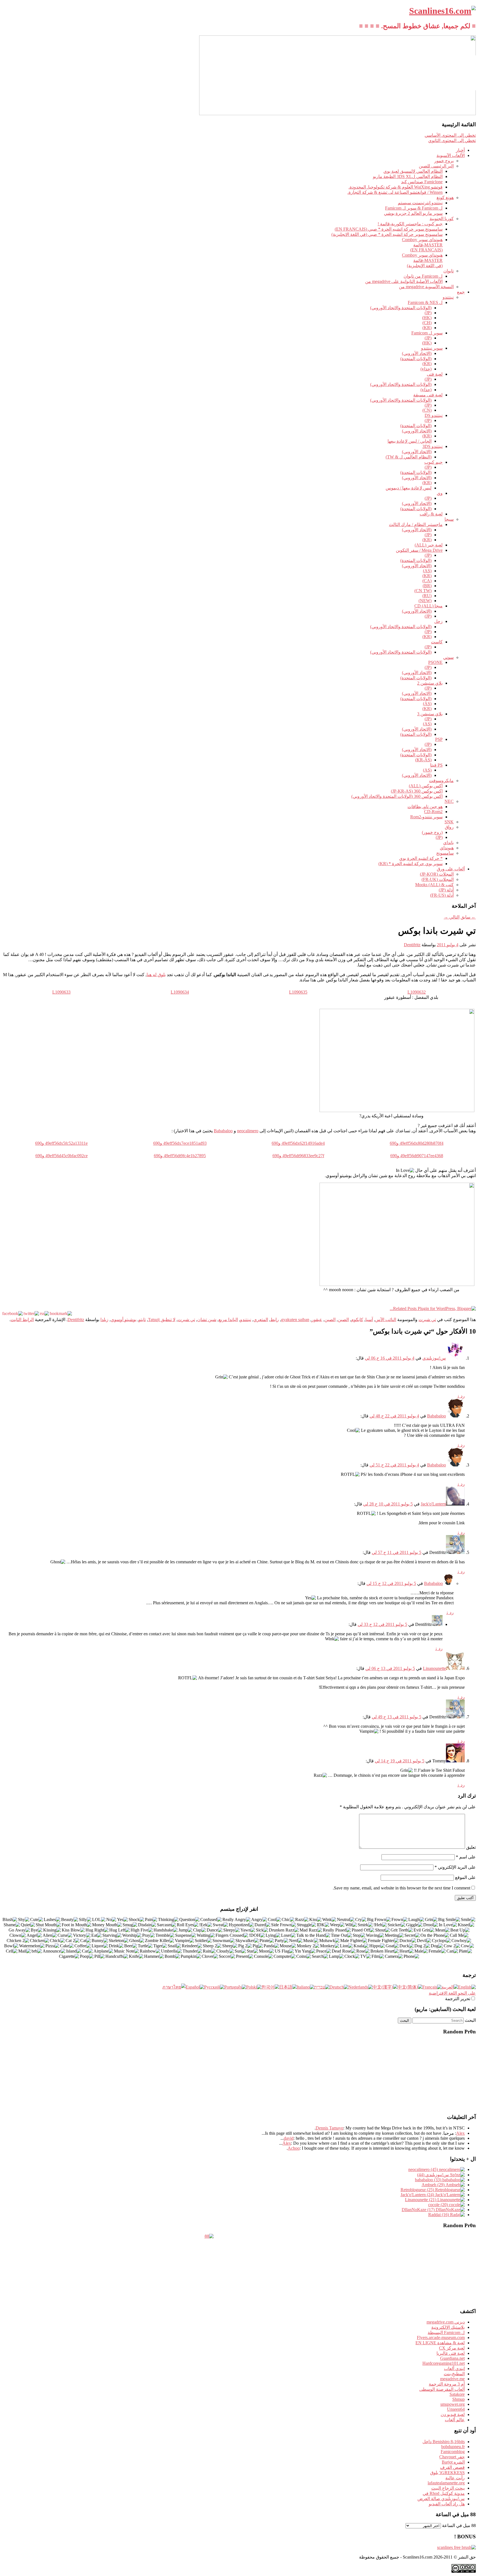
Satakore (457, 2394)
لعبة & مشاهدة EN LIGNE (440, 2343)
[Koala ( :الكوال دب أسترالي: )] (361, 1946)
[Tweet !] (470, 65)
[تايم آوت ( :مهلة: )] (341, 1936)
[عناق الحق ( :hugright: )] (97, 1930)
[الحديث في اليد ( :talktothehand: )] (313, 1936)
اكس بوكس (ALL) (426, 786)
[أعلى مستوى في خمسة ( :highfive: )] (142, 1930)
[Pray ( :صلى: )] (149, 1936)
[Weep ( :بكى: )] (337, 1925)
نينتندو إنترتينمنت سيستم (420, 203)
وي (440, 493)
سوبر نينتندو (432, 348)
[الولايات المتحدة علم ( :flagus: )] (284, 1951)
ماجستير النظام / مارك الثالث (416, 524)
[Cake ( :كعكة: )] (67, 1946)
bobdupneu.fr (453, 2447)
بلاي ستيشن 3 (430, 714)
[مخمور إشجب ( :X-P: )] (284, 1930)
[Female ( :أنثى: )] (437, 1951)
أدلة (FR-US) (442, 895)
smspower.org (453, 2404)
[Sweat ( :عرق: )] (220, 1925)
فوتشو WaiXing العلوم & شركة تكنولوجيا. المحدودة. (396, 187)
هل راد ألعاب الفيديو (447, 2504)
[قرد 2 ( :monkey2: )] (308, 1946)
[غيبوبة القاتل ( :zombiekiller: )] (160, 1941)
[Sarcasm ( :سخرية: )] (167, 1925)
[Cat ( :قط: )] (86, 1941)
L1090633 (61, 992)
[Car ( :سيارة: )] (87, 1951)
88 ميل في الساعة (459, 2525)
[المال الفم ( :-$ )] (107, 1925)
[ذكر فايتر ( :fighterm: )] (354, 1941)
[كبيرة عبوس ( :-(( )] (379, 1920)
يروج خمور (444, 161)
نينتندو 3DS (432, 446)
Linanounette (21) (421, 2200)
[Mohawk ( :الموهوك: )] (329, 1941)
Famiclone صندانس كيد (422, 182)
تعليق (471, 1847)
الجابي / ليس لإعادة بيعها (410, 441)
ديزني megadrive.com (446, 2322)
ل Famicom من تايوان (423, 276)
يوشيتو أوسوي (124, 1320)
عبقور (317, 1320)
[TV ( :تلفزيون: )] (366, 1957)
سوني (448, 657)
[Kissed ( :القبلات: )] (466, 1925)
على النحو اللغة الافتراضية (452, 1993)
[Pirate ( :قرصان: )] (267, 1941)
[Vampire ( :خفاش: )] (185, 1941)
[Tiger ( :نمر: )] (160, 1946)
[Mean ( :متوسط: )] (442, 1930)
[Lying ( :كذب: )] (273, 1936)
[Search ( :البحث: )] (320, 1957)
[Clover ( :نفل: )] (210, 1957)
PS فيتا (436, 765)
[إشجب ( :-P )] (302, 1920)
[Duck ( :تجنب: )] (407, 1946)
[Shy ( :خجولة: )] (24, 1920)
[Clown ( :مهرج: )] (18, 1936)
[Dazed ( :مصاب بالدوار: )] (263, 1925)
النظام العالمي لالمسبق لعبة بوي (413, 171)
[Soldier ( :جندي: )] (203, 1941)
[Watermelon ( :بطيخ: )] (32, 1946)
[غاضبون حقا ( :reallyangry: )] (237, 1920)
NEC (449, 801)
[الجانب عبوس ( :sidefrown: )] (284, 1925)
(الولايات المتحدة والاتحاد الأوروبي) (401, 308)
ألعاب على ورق (451, 869)
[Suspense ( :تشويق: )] (186, 1936)
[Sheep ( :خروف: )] (230, 1946)
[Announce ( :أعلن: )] (54, 1951)
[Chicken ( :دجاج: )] (40, 1941)
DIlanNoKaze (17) (419, 2210)
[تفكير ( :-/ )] (168, 1920)
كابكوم (357, 1320)
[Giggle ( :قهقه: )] (414, 1925)
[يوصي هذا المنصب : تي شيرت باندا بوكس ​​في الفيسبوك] (12, 1313)
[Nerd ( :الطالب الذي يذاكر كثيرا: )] (296, 1941)
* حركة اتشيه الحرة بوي (421, 858)
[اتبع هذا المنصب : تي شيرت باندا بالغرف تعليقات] (44, 1313)
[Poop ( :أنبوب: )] (87, 1957)
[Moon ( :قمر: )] (267, 1951)
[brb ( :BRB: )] (37, 1951)
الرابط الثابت (22, 1320)
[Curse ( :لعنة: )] (65, 1936)
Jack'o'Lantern (433, 1504)
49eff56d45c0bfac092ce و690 (62, 1156)
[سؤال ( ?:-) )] (189, 1920)
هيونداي (447, 848)
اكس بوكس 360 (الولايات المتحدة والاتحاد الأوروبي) (397, 796)
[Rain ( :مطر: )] (209, 1951)
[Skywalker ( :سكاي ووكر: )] (247, 1941)
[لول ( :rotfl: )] (99, 1920)
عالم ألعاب (455, 2420)
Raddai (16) (439, 2215)
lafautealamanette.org (446, 2483)
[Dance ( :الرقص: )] (215, 1930)
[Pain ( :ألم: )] (151, 1920)
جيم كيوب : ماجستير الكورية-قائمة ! (410, 224)
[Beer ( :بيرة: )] (131, 1946)
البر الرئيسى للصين (436, 166)
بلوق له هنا (156, 975)
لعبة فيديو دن (453, 2414)
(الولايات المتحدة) (416, 359)
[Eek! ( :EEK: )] (206, 1925)
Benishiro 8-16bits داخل (444, 2442)
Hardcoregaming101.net (444, 2363)
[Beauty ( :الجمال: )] (70, 1920)
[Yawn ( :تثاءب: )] (248, 1930)
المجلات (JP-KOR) (437, 874)
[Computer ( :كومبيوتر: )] (285, 1957)
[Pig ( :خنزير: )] (258, 1946)
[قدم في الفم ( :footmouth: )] (77, 1925)
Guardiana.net (452, 2358)
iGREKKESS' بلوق (447, 2473)
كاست (437, 642)
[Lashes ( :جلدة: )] (52, 1920)
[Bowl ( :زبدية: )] (11, 1946)
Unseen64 (456, 2409)
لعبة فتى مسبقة (428, 395)
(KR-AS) (423, 760)
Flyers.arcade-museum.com (441, 2338)
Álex (287, 2143)
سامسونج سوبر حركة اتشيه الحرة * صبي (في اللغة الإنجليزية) (387, 234)
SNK (449, 822)
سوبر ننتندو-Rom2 (426, 817)
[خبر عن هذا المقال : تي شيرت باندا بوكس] (61, 1313)
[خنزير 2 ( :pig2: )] (245, 1946)
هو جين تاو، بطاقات (425, 807)
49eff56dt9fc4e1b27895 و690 (180, 1156)
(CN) (427, 410)
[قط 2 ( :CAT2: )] (73, 1941)
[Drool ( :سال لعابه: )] (431, 1925)
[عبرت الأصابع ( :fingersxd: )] (232, 1936)
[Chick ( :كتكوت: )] (57, 1941)
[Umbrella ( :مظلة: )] (172, 1951)
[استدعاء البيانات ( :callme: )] (459, 1936)
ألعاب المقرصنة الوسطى (442, 2389)
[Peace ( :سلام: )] (324, 1951)
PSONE (435, 662)
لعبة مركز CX (452, 2348)
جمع (461, 292)
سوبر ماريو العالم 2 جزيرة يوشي (413, 213)
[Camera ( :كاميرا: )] (394, 1957)
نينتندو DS (434, 415)
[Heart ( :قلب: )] (407, 1951)
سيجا (449, 519)
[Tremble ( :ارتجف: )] (165, 1936)
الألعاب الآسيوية (451, 155)
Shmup (458, 2399)
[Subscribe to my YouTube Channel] (470, 79)
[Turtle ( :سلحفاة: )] (145, 1946)
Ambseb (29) (434, 2185)
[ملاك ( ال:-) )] (34, 1936)
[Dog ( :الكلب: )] (437, 1946)
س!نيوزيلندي (434, 1358)
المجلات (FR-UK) (438, 879)
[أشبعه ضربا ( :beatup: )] (460, 1930)
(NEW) (425, 601)
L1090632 (417, 992)
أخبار (460, 150)
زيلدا (104, 1320)
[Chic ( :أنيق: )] (288, 1920)
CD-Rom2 (433, 812)
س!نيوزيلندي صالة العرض (441, 2499)
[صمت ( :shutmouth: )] (48, 1925)
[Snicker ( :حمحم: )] (397, 1925)
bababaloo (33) (429, 2180)
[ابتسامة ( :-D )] (431, 1920)
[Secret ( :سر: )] (412, 1936)
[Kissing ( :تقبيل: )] (52, 1930)
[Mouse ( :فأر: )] (288, 1946)
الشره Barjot (453, 2462)
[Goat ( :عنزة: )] (392, 1946)
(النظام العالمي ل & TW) (409, 457)
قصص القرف (452, 2467)
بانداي (448, 843)
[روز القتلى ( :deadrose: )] (344, 1951)
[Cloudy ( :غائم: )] (225, 1951)
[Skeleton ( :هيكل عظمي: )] (119, 1941)
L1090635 (298, 992)
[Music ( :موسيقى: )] (311, 1941)
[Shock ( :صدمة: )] (137, 1920)
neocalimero (248, 1131)
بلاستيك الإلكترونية (448, 2327)
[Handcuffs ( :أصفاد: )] (117, 1957)
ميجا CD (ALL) (428, 606)
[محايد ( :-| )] (346, 1920)
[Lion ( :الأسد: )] (346, 1946)
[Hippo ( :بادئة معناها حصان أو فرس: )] (377, 1946)
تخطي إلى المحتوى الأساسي (450, 135)
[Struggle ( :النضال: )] (306, 1925)
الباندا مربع (228, 1320)
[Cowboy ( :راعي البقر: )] (461, 1941)
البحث (470, 2020)
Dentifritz (412, 945)
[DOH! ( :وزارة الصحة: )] (257, 1936)
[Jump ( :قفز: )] (185, 1930)
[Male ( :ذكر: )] (421, 1951)
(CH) (427, 323)
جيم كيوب (433, 462)
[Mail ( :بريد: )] (25, 1951)
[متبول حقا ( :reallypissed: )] (337, 1930)
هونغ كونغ (445, 198)
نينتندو (448, 297)
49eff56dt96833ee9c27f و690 (298, 1156)
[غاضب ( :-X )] (259, 1920)
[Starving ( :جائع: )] (112, 1936)
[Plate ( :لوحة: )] (466, 1951)
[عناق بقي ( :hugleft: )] (120, 1930)
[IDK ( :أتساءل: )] (323, 1925)
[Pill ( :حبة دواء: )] (100, 1957)
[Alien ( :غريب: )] (50, 1936)
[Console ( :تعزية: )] (263, 1957)
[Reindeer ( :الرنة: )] (192, 1946)
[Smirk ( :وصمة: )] (365, 1925)
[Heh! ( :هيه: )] (380, 1925)
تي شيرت (427, 1320)
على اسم (466, 1857)
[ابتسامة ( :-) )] (468, 1920)
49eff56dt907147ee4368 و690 (417, 1156)
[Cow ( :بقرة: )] (467, 1946)
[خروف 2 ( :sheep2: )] (212, 1946)
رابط (275, 1320)
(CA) (427, 581)
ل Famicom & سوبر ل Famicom (414, 208)
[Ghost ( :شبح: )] (137, 1941)
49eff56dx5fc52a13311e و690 (61, 1143)
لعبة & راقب (431, 514)
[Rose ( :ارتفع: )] (363, 1951)
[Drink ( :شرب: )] (116, 1946)
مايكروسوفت (441, 781)
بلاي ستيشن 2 (430, 683)
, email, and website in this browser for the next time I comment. (402, 1888)
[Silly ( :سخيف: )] (85, 1920)
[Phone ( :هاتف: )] (411, 1957)
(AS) (427, 571)
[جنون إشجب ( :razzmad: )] (311, 1930)
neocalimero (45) (424, 2169)
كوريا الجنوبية (442, 219)
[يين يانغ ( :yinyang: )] (305, 1951)
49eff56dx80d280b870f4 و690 (417, 1143)
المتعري (261, 1320)
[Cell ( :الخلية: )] (12, 1951)
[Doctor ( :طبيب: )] (408, 1941)
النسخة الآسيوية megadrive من (426, 287)
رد (461, 1396)
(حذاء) (426, 369)
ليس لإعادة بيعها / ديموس (409, 488)
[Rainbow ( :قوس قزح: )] (150, 1951)
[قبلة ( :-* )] (315, 1920)
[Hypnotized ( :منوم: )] (241, 1925)
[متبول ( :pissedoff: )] (363, 1930)
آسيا (369, 1320)
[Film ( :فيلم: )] (378, 1957)
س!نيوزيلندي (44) (434, 2175)
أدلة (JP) (446, 890)
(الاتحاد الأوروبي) (417, 353)
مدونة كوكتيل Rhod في (444, 2493)
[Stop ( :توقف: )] (359, 1936)
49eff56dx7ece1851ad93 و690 (180, 1143)
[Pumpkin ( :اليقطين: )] (191, 1957)
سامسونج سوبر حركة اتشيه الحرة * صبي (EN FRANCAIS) (389, 229)
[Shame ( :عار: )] (12, 1925)
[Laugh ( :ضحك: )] (416, 1920)
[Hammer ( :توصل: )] (154, 1957)
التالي (452, 917)
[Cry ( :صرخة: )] (361, 1920)
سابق (468, 917)
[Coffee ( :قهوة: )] (83, 1946)
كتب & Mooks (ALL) (434, 885)
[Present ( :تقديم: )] (245, 1957)
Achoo (294, 2148)
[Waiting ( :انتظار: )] (206, 1936)
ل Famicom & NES (425, 302)
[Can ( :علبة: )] (452, 1951)
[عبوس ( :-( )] (400, 1920)
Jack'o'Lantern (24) (418, 2195)
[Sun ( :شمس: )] (240, 1951)
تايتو (142, 1320)
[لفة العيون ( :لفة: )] (188, 1925)
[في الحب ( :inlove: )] (448, 1925)
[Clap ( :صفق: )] (200, 1930)
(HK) (427, 318)
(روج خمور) (432, 832)
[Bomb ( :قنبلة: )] (172, 1957)
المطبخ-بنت (454, 2374)
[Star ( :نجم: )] (253, 1951)
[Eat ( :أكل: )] (97, 1936)
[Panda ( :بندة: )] (271, 1946)
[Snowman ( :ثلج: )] (224, 1941)
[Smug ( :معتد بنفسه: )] (130, 1925)
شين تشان (207, 1320)
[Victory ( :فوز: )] (82, 1936)
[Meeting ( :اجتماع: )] (394, 1936)
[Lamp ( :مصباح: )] (336, 1957)
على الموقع (465, 1877)
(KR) (427, 328)
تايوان (449, 271)
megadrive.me (452, 2379)
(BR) (427, 586)
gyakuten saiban (295, 1320)
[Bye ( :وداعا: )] (37, 1930)
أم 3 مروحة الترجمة (447, 2384)
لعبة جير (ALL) (429, 545)
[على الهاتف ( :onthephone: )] (435, 1936)
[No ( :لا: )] (111, 1920)
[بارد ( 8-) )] (274, 1920)
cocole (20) (439, 2205)
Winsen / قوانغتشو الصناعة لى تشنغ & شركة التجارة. (395, 192)
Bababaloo (223, 1131)
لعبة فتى (435, 374)
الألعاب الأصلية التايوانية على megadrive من (404, 281)
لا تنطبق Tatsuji (162, 1320)
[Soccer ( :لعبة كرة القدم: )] (227, 1957)
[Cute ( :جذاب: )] (37, 1920)
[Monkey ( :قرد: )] (330, 1946)
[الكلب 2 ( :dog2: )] (422, 1946)
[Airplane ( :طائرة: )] (103, 1951)
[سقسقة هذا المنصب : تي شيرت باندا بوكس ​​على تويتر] (31, 1313)
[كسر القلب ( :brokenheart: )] (385, 1951)
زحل (438, 621)
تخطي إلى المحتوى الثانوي (452, 140)
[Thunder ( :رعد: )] (192, 1951)
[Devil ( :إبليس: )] (424, 1941)
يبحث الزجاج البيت (448, 2488)
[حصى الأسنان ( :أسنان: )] (402, 1930)
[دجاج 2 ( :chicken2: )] (18, 1941)
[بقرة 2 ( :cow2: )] (452, 1946)
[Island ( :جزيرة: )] (74, 1951)
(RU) (427, 596)
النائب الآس (386, 1320)
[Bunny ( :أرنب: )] (100, 1941)
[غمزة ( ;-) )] (329, 1920)
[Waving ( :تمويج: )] (375, 1936)
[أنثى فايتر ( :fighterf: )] (383, 1941)
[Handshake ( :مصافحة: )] (166, 1930)
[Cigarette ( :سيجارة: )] (69, 1957)
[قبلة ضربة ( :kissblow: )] (73, 1930)
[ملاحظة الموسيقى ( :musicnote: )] (127, 1951)
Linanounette (434, 1668)
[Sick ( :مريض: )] (262, 1930)
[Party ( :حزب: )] (282, 1941)
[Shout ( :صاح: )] (383, 1930)
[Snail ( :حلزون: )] (174, 1946)
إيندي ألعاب (454, 2369)
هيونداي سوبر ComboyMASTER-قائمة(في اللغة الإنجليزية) (422, 260)
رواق (449, 827)
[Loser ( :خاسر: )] (288, 1936)
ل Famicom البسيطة (446, 2333)
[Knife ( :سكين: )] (136, 1957)
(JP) (428, 313)
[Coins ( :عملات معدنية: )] (304, 1957)
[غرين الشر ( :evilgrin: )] (424, 1930)
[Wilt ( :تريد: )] (351, 1925)
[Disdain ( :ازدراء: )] (147, 1925)
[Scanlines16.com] (442, 11)
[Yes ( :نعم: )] (123, 1920)
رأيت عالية (455, 2478)
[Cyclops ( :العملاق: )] (441, 1941)
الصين (343, 1320)
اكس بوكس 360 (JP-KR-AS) (417, 791)
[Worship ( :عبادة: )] (132, 1936)
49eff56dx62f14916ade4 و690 (298, 1143)
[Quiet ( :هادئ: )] (28, 1925)
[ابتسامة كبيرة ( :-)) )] (449, 1920)
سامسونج (445, 853)
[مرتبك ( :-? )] (211, 1920)
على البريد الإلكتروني (455, 1867)
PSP (439, 739)
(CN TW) (423, 591)
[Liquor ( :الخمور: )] (100, 1946)
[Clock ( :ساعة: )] (352, 1957)
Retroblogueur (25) (418, 2190)
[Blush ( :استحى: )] (10, 1920)
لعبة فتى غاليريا (451, 2353)
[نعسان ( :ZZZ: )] (232, 1930)
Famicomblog (453, 2452)
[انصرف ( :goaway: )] (19, 1930)
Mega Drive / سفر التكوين (419, 550)
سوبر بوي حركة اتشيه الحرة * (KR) (411, 864)
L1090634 (180, 992)
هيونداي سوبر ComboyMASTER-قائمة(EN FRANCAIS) (422, 245)
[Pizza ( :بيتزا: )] (52, 1946)
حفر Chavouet (452, 2457)
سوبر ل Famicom (427, 333)
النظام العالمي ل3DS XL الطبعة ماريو (408, 176)
